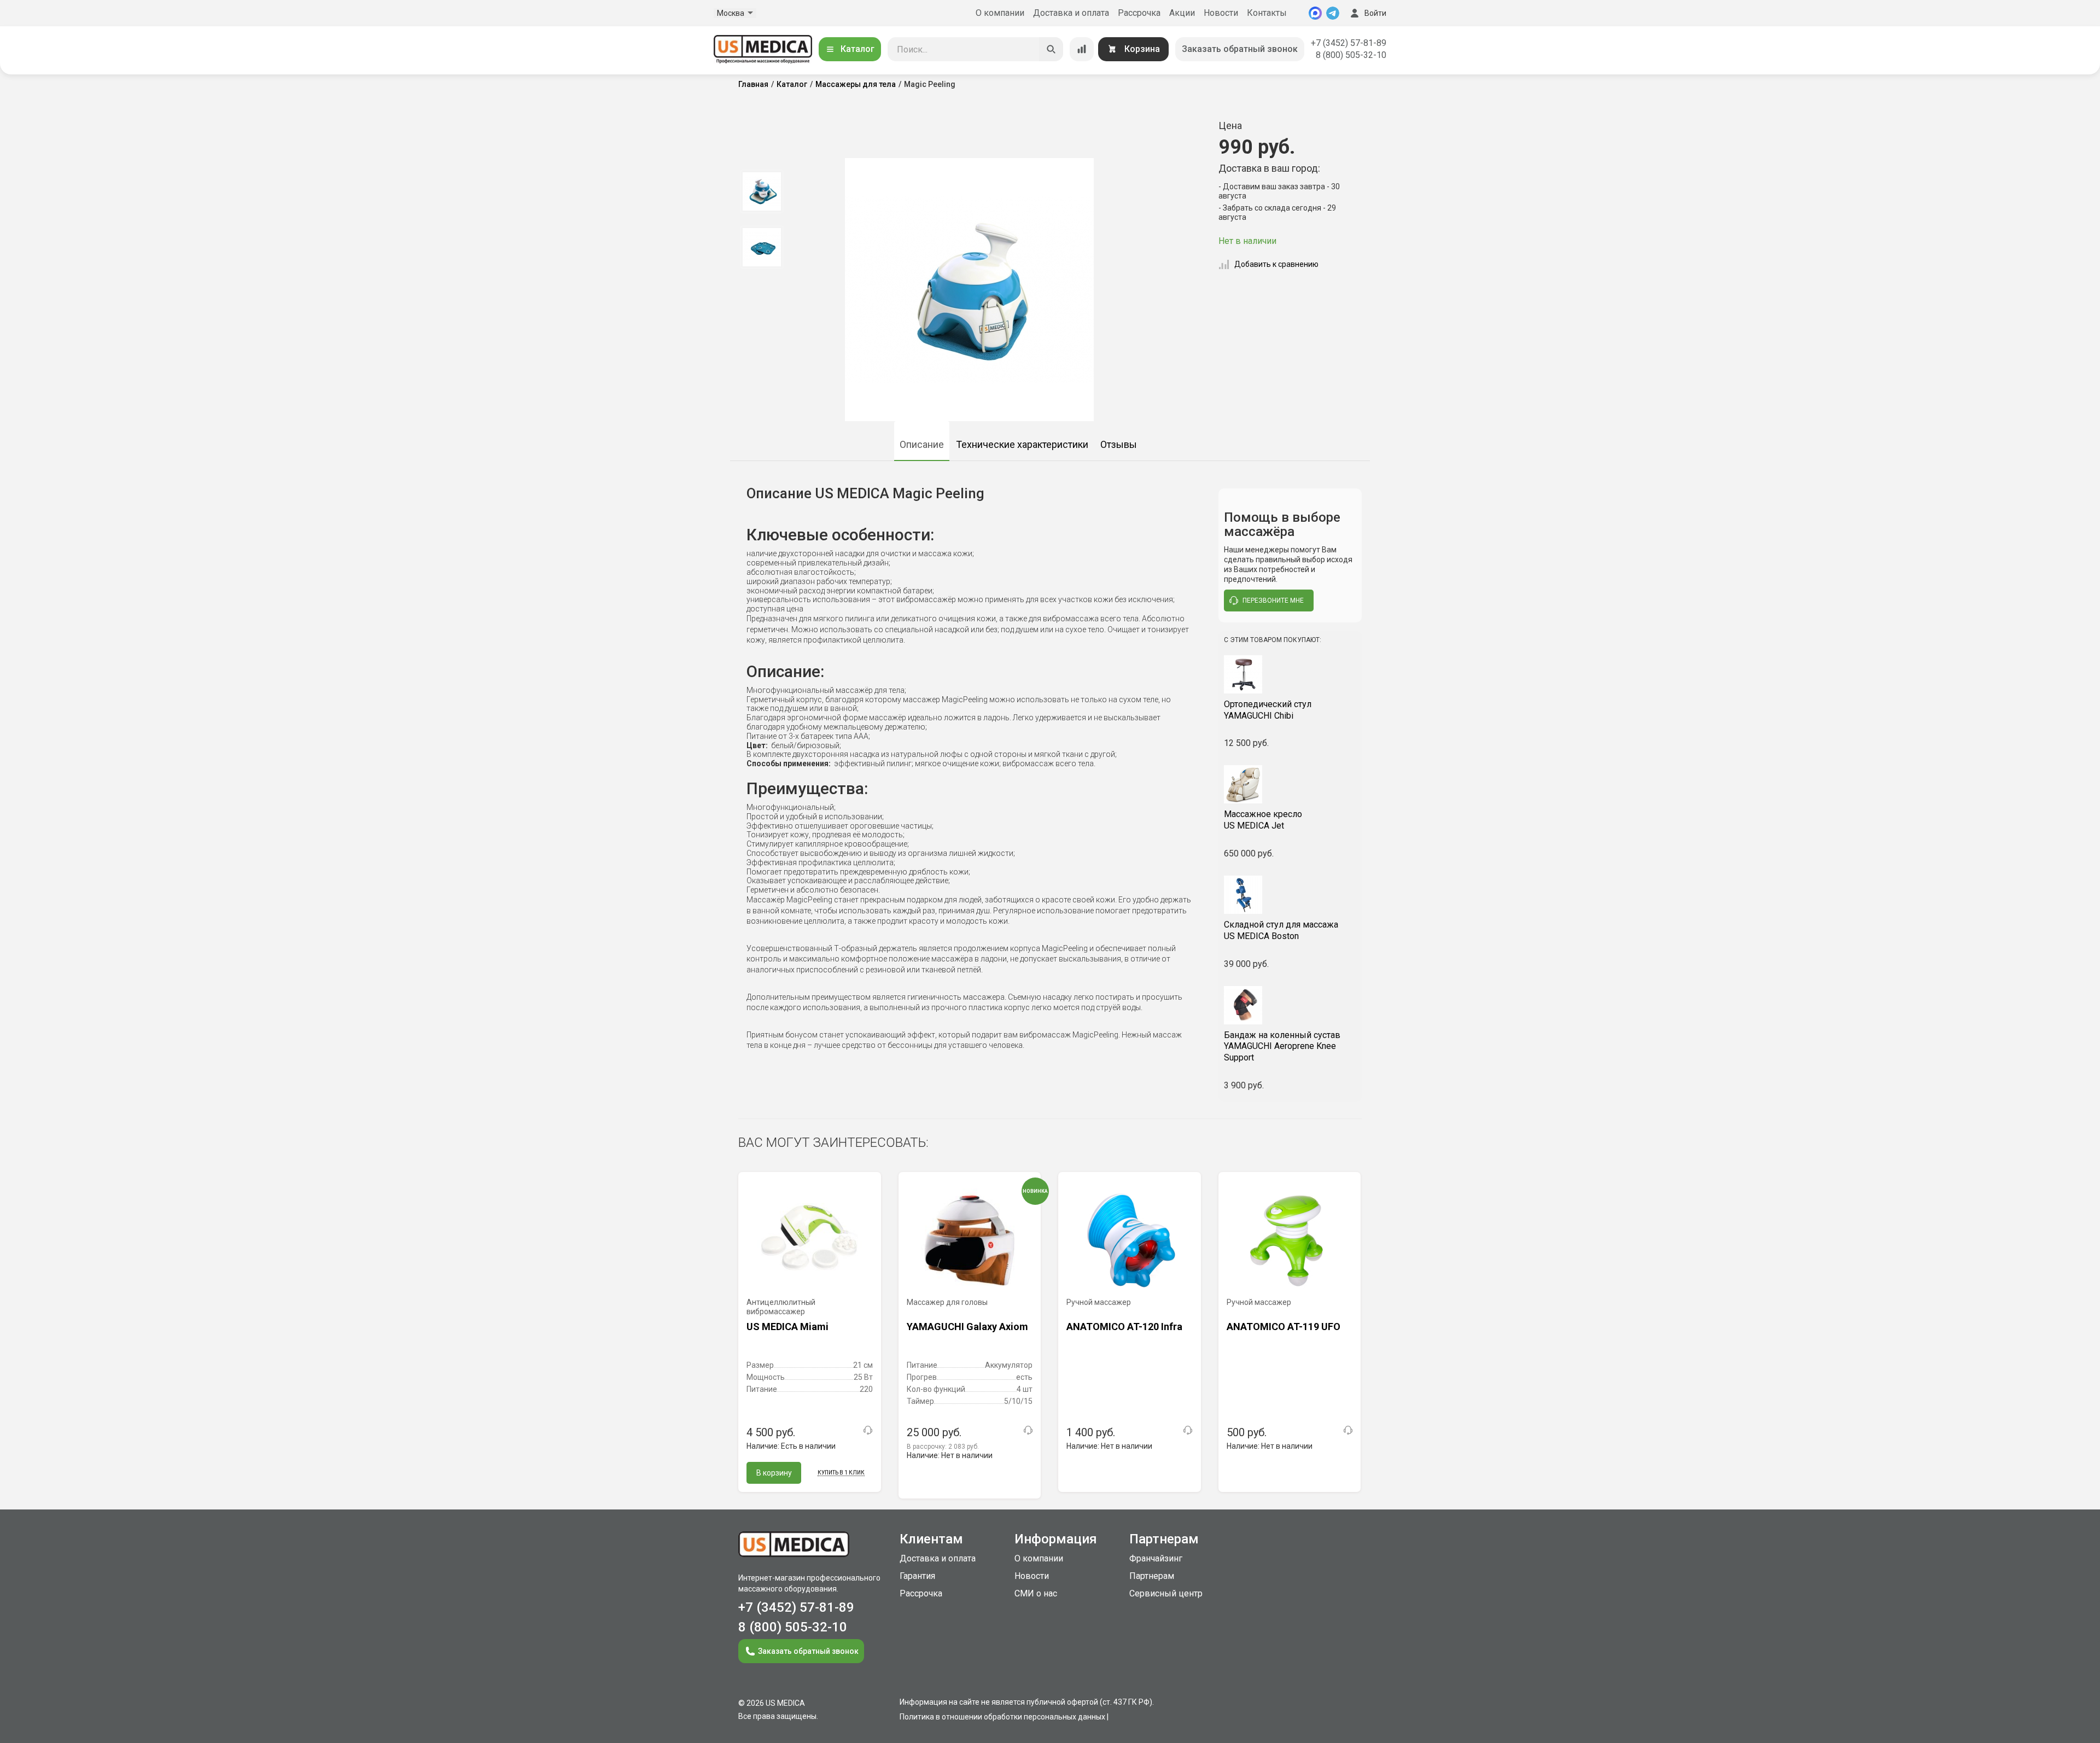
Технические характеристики (1022, 444)
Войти (1375, 13)
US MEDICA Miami (787, 1327)
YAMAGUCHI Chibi (1268, 710)
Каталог (857, 49)
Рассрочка (1139, 13)
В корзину (774, 1473)
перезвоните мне (1273, 601)
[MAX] (1315, 13)
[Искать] (1051, 49)
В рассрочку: (943, 1447)
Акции (1182, 13)
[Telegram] (1333, 13)
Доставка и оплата (1071, 13)
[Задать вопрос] (868, 1430)
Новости (1221, 13)
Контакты (1267, 13)
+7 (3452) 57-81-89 (1349, 43)
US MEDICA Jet (1263, 820)
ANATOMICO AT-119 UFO (1284, 1327)
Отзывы (1119, 444)
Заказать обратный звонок (1240, 49)
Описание (922, 444)
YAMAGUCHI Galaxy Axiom (967, 1327)
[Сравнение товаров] (1082, 49)
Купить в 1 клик (841, 1473)
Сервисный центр (1166, 1593)
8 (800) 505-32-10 (1351, 55)
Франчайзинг (1156, 1558)
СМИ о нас (1036, 1593)
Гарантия (917, 1576)
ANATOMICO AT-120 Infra (1124, 1327)
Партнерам (1152, 1576)
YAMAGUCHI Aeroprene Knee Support (1282, 1047)
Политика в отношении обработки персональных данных (1002, 1717)
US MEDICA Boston (1281, 930)
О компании (1000, 13)
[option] (762, 191)
